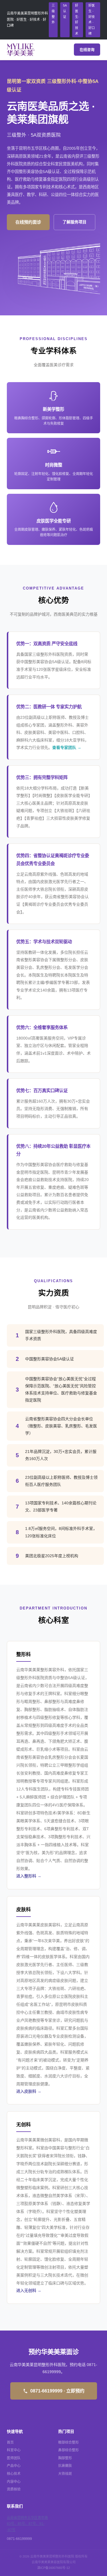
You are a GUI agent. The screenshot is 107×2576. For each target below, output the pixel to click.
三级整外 (53, 14)
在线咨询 (87, 50)
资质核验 (14, 2489)
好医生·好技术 (77, 19)
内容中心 (14, 2482)
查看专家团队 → (67, 747)
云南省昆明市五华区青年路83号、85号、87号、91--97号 (27, 2524)
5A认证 (65, 11)
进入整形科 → (29, 1876)
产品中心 (14, 2466)
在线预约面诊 (28, 222)
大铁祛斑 (65, 2474)
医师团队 (14, 2458)
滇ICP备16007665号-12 (53, 2568)
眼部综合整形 (68, 2442)
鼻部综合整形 (68, 2450)
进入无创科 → (29, 2290)
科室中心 (14, 2450)
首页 (10, 2442)
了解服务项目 (74, 222)
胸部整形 (65, 2458)
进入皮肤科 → (29, 2091)
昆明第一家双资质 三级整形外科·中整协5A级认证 (53, 86)
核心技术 (14, 2474)
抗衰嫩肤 (65, 2466)
